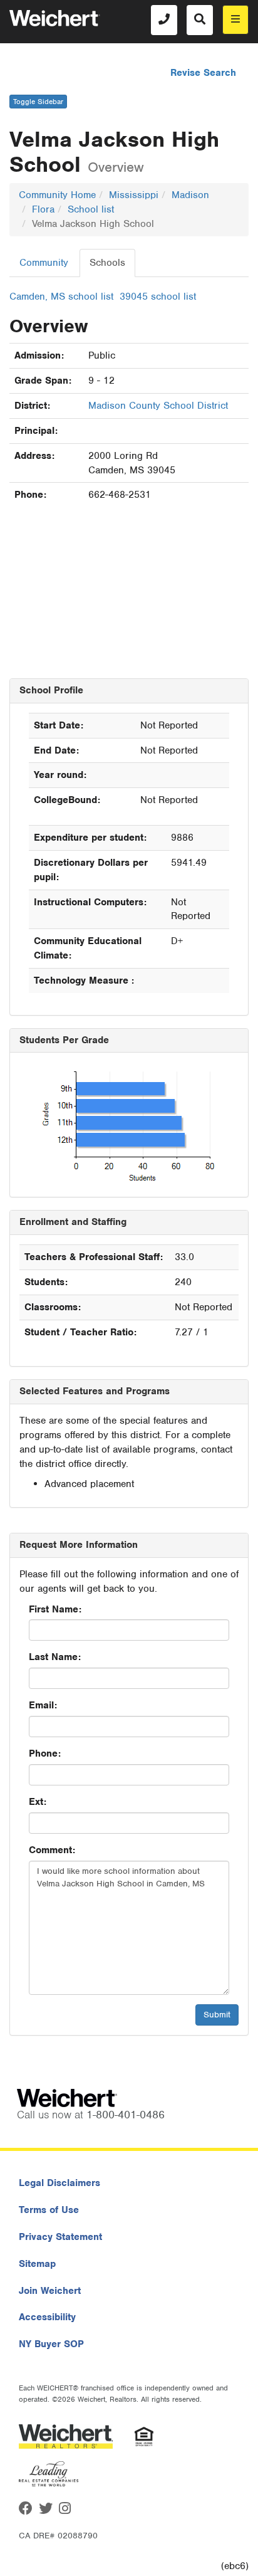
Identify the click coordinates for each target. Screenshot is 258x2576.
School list (91, 209)
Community (44, 263)
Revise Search (203, 73)
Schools (107, 263)
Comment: (52, 1850)
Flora (43, 209)
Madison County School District (158, 406)
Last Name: (55, 1657)
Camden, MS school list (61, 297)
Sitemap (37, 2264)
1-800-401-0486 (126, 2115)
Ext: (38, 1802)
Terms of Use (49, 2210)
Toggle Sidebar (38, 102)
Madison (190, 195)
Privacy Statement (60, 2237)
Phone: (45, 1753)
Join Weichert (50, 2291)
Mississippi (134, 195)
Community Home (57, 195)
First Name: (55, 1609)
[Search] (200, 20)
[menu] (235, 20)
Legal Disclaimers (59, 2183)
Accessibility (47, 2317)
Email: (43, 1705)
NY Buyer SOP (51, 2344)
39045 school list (158, 297)
